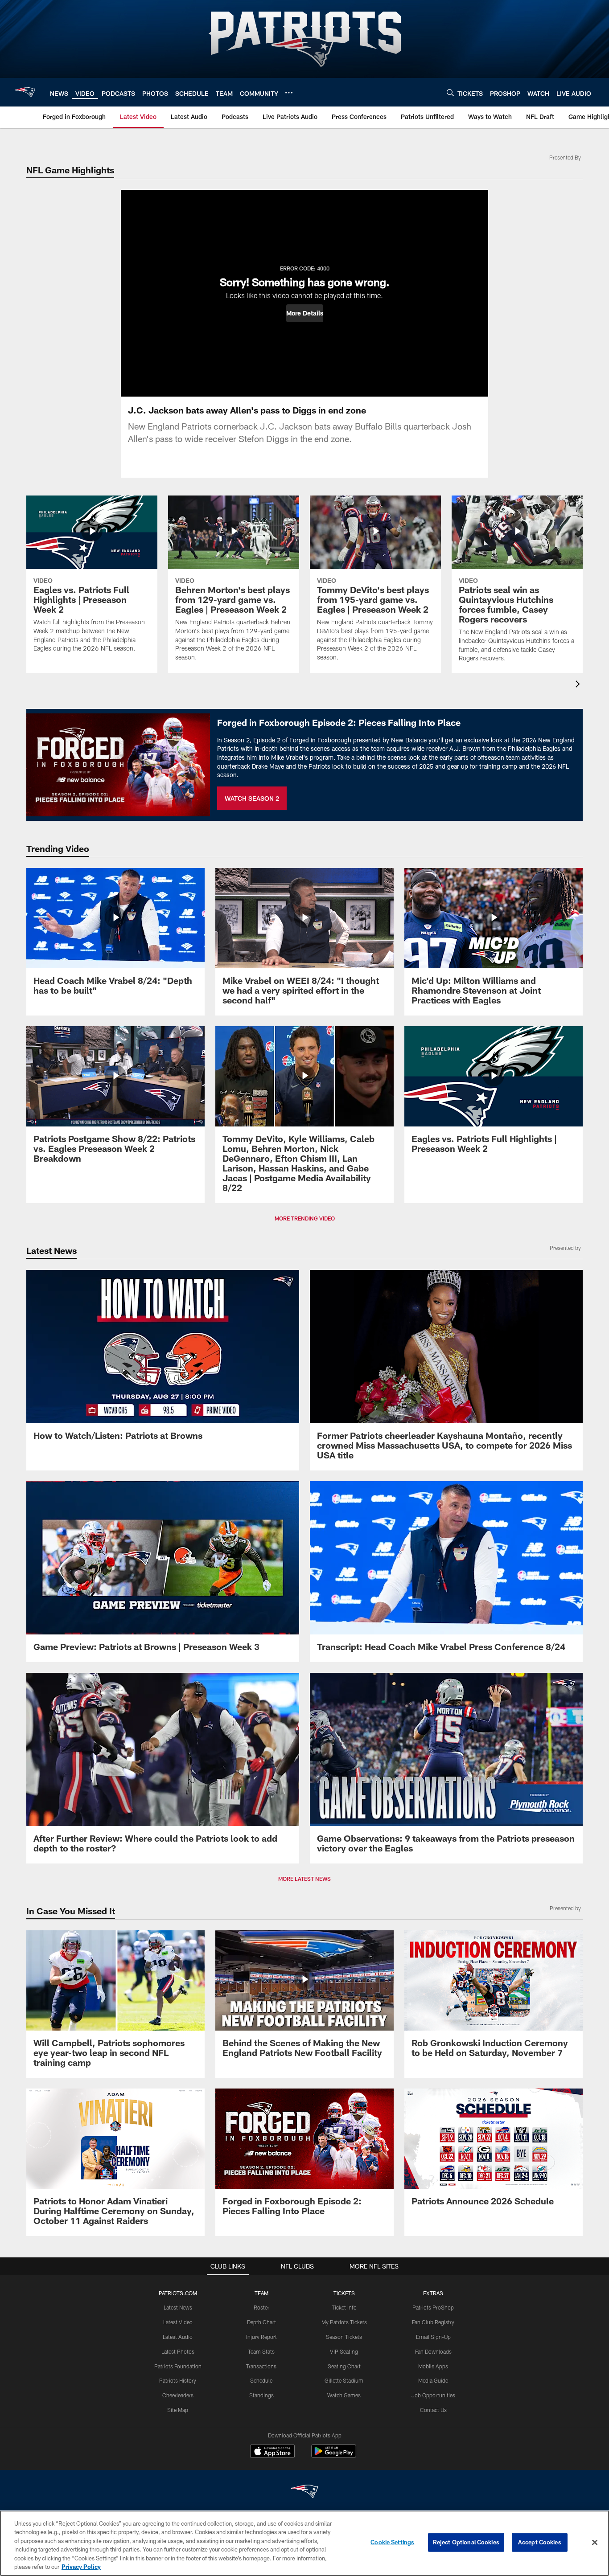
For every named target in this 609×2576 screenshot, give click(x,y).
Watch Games (344, 2395)
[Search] (450, 92)
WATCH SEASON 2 (252, 798)
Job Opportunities (433, 2395)
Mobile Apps (433, 2366)
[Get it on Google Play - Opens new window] (334, 2455)
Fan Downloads (433, 2351)
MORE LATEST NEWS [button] (304, 1879)
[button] (305, 313)
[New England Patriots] (304, 2492)
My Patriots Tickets (344, 2322)
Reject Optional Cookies (466, 2542)
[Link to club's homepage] (25, 92)
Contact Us (433, 2410)
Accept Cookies (540, 2542)
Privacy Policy (81, 2567)
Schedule (261, 2380)
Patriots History (178, 2380)
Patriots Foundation (178, 2366)
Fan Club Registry (433, 2322)
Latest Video (178, 2322)
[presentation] (579, 685)
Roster (261, 2307)
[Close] (595, 2543)
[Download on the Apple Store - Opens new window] (272, 2452)
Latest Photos (178, 2351)
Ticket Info (344, 2307)
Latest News (178, 2307)
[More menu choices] (289, 93)
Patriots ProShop (433, 2307)
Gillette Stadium (344, 2380)
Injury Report (261, 2337)
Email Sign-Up (433, 2337)
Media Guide (433, 2380)
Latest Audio (178, 2337)
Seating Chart (344, 2366)
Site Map (178, 2410)
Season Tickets (344, 2337)
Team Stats (261, 2351)
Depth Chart (261, 2322)
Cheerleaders (178, 2395)
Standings (261, 2395)
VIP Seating (344, 2351)
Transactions (261, 2366)
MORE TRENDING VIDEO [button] (305, 1218)
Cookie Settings (392, 2542)
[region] (304, 2543)
